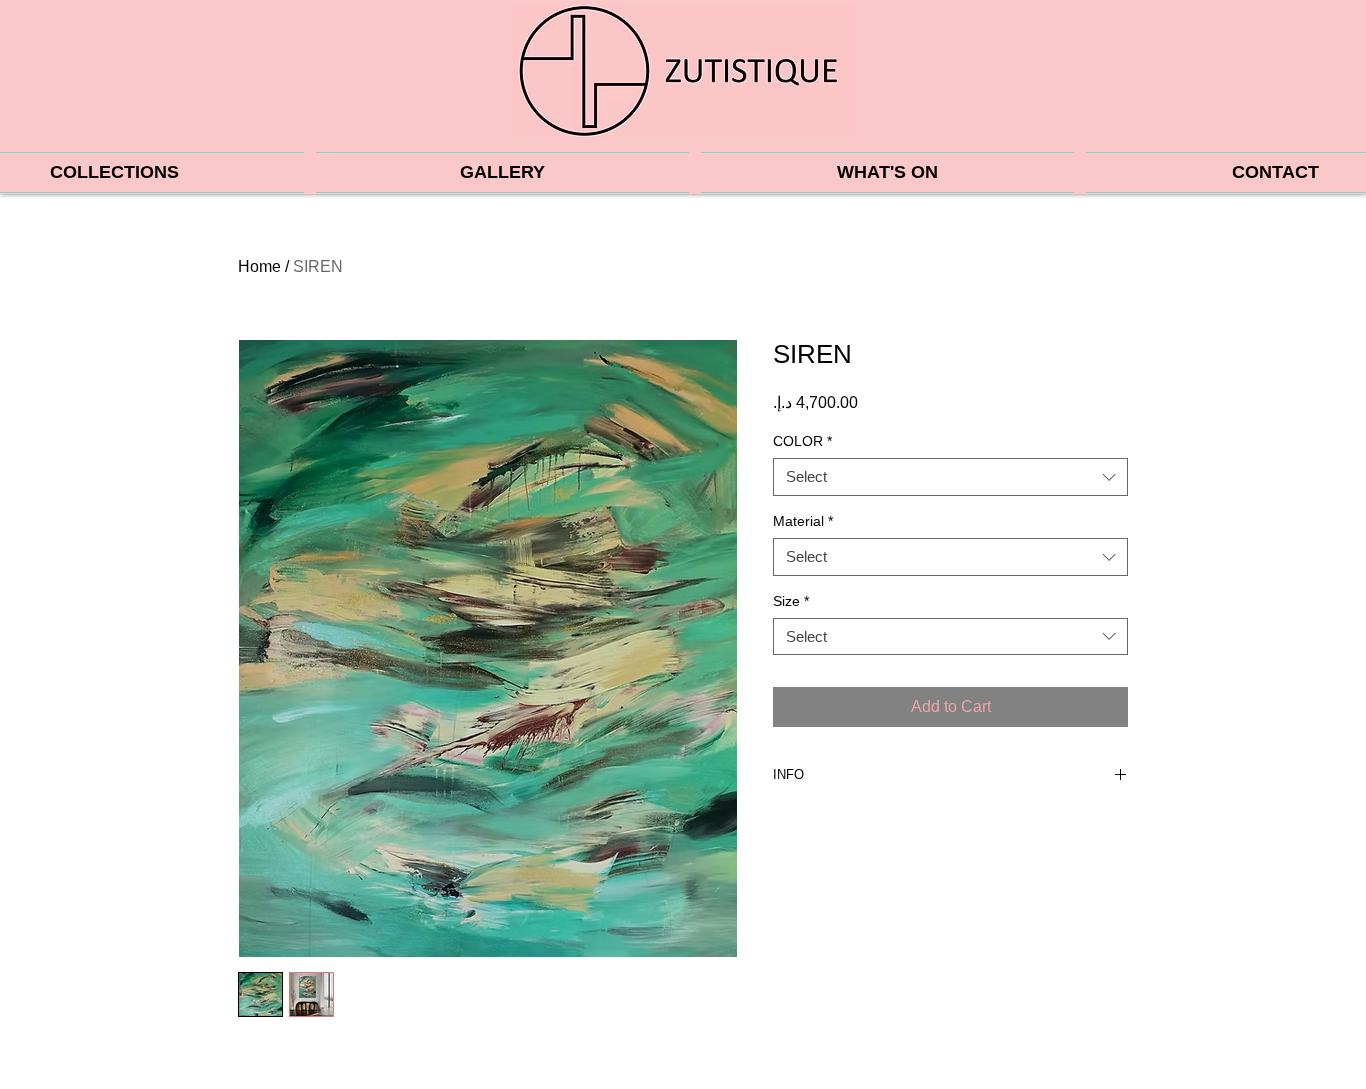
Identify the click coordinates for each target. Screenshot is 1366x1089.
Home (259, 266)
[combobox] (950, 477)
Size (791, 601)
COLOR (802, 441)
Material (803, 521)
